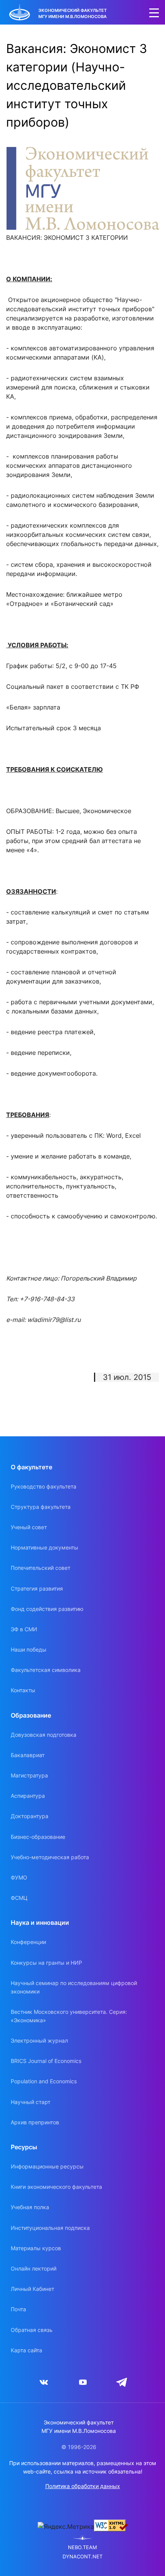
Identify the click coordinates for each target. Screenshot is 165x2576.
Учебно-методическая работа (50, 1857)
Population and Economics (44, 2081)
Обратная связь (32, 2330)
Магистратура (29, 1775)
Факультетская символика (46, 1670)
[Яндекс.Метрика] (66, 2526)
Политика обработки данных (83, 2486)
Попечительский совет (40, 1568)
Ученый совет (29, 1527)
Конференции (28, 1942)
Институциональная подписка (50, 2228)
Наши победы (29, 1649)
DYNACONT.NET (82, 2557)
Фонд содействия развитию (47, 1609)
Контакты (23, 1690)
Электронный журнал (39, 2041)
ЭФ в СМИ (24, 1629)
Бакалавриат (28, 1755)
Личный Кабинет (32, 2289)
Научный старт (31, 2102)
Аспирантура (28, 1796)
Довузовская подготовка (44, 1735)
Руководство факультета (44, 1486)
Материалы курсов (36, 2248)
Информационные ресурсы (47, 2166)
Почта (18, 2309)
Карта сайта (26, 2350)
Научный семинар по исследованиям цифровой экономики (74, 1987)
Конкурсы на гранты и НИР (46, 1963)
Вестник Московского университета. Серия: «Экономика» (69, 2016)
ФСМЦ (19, 1898)
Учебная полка (30, 2207)
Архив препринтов (35, 2122)
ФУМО (19, 1877)
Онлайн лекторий (34, 2268)
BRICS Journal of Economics (46, 2061)
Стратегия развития (37, 1588)
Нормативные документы (45, 1547)
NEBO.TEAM (82, 2547)
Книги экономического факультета (56, 2187)
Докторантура (30, 1816)
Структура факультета (41, 1507)
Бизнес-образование (38, 1837)
